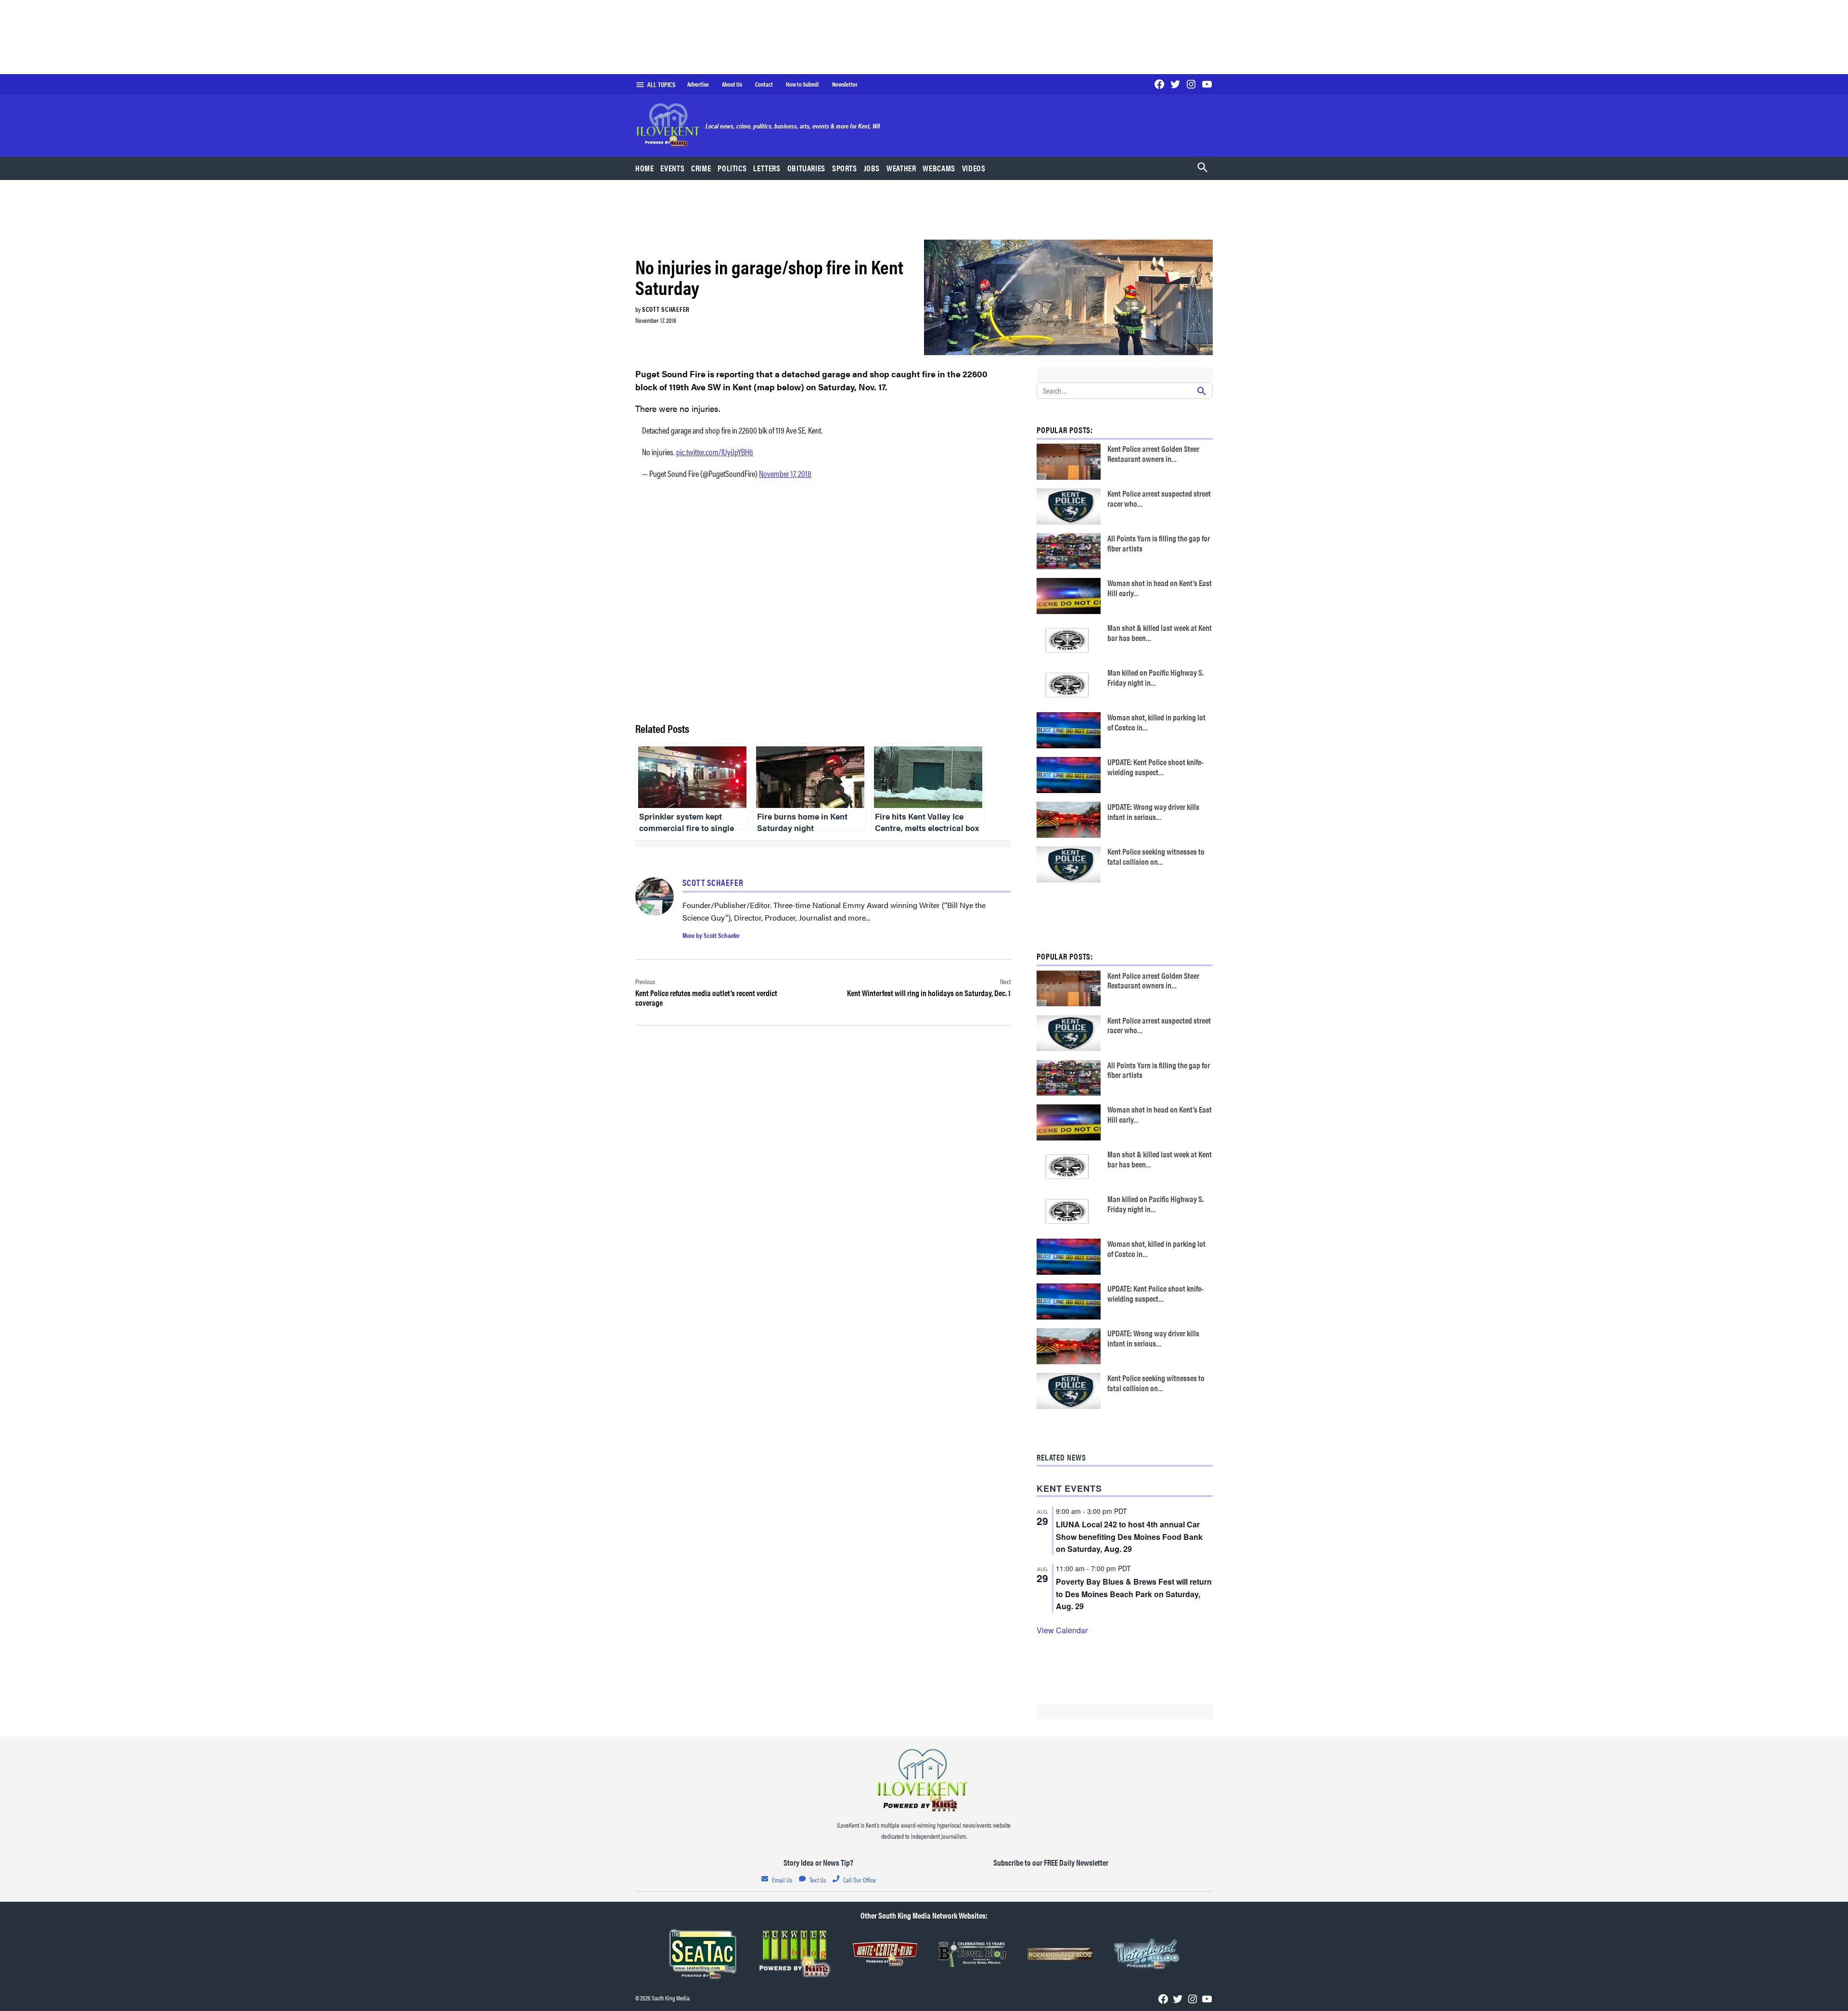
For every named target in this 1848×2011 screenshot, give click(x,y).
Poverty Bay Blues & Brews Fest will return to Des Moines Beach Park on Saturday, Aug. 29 (1134, 1594)
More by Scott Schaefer (711, 935)
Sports (845, 168)
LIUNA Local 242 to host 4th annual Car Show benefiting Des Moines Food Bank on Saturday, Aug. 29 (1129, 1537)
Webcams (939, 168)
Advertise (698, 84)
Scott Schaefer (666, 309)
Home (645, 168)
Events (672, 168)
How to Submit (802, 84)
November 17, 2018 (785, 473)
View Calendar (1062, 1630)
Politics (732, 168)
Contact (764, 84)
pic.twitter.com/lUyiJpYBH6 (715, 452)
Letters (767, 168)
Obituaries (806, 168)
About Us (732, 84)
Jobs (872, 168)
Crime (701, 168)
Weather (901, 168)
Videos (974, 168)
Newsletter (845, 84)
